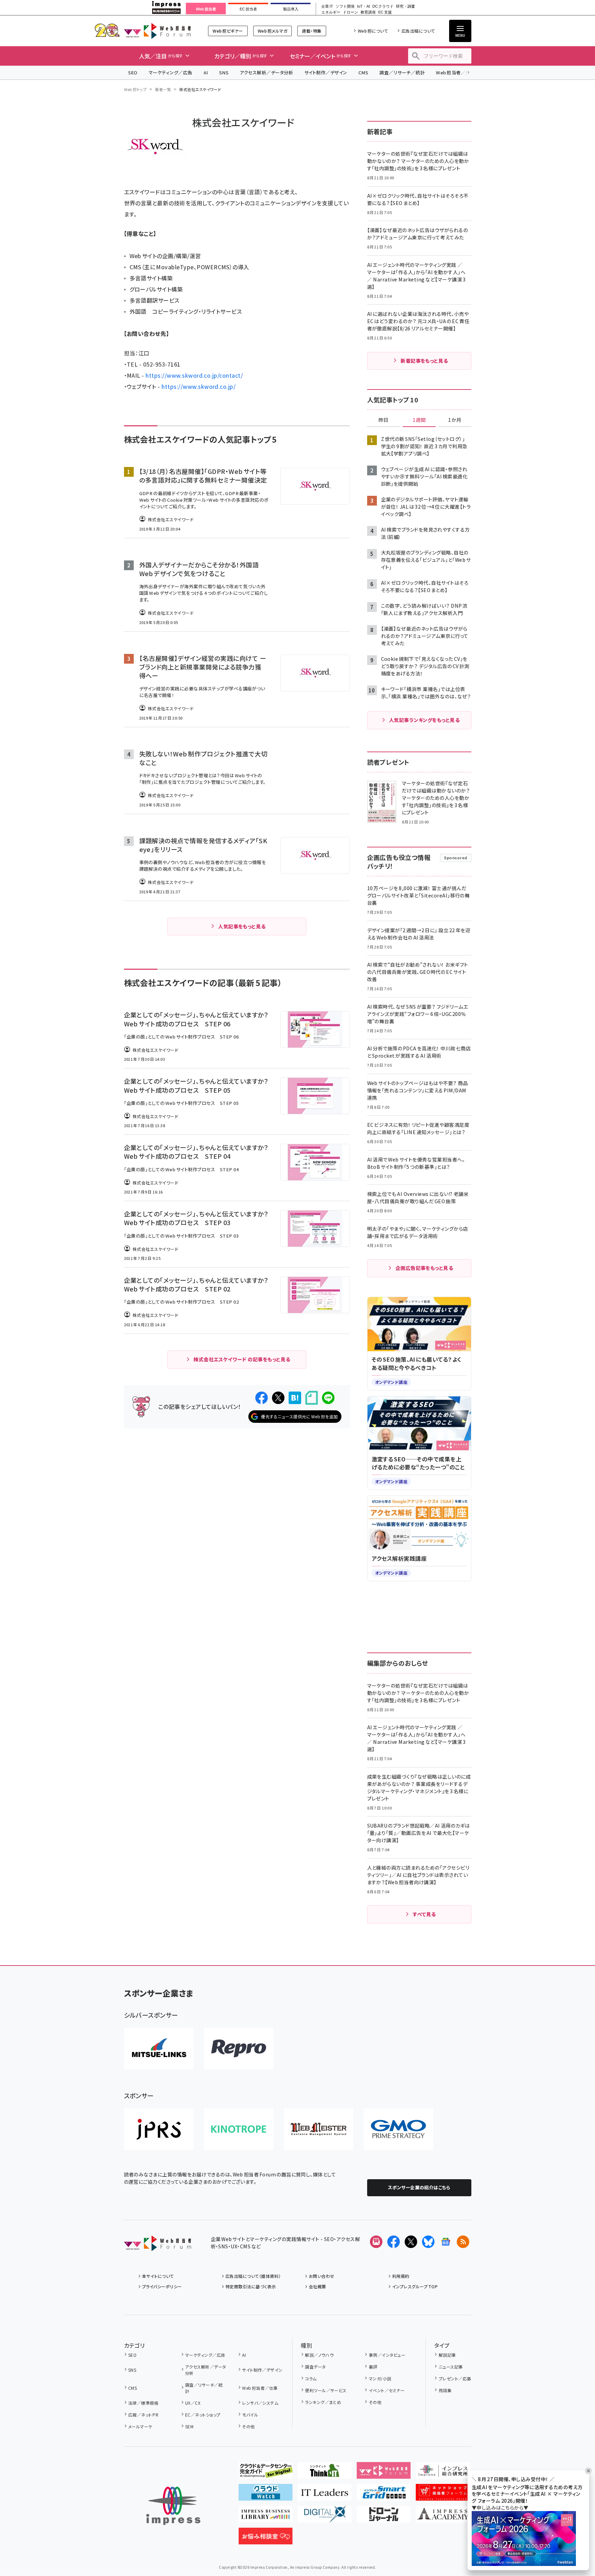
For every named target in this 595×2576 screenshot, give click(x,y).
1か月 (455, 420)
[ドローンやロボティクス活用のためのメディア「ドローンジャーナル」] (384, 2517)
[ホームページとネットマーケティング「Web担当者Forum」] (384, 2473)
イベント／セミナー (387, 2390)
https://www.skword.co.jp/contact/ (194, 375)
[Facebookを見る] (394, 2242)
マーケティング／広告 (171, 72)
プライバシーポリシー (162, 2286)
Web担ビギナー (228, 31)
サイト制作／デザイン (326, 72)
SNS (224, 72)
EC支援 (385, 12)
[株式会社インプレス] (173, 2506)
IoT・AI (363, 6)
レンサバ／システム (260, 2403)
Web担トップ (135, 89)
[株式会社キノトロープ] (239, 2129)
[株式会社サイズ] (319, 2129)
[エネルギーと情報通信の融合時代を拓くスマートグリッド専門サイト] (384, 2495)
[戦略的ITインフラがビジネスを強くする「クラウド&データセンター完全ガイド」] (266, 2473)
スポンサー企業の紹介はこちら (419, 2187)
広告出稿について (418, 31)
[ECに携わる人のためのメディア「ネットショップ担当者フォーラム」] (443, 2495)
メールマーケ (140, 2426)
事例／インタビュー (387, 2355)
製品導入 (291, 9)
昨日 (383, 420)
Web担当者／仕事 (455, 72)
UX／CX (193, 2403)
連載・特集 (312, 31)
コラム (311, 2378)
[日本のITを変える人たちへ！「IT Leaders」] (325, 2495)
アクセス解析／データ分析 (266, 72)
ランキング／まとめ (323, 2402)
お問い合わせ (322, 2276)
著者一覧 (163, 89)
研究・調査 (406, 6)
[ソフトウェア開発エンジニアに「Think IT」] (325, 2473)
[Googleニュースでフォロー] (446, 2242)
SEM (189, 2426)
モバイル (250, 2415)
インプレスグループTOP (415, 2286)
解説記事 (447, 2355)
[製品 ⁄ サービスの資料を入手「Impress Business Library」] (266, 2517)
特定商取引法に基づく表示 (251, 2286)
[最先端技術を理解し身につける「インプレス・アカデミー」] (443, 2517)
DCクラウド (383, 6)
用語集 (445, 2390)
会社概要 (317, 2286)
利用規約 (401, 2276)
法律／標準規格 (143, 2403)
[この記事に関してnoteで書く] (312, 1398)
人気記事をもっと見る (242, 926)
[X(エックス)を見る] (411, 2242)
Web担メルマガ (272, 31)
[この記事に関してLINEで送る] (328, 1398)
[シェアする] (262, 1398)
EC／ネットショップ (203, 2415)
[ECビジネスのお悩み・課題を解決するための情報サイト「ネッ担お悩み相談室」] (266, 2539)
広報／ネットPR (143, 2415)
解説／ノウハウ (319, 2355)
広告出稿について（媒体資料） (253, 2276)
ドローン (350, 12)
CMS (363, 72)
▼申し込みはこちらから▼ (500, 2508)
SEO (133, 72)
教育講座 (368, 12)
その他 (248, 2426)
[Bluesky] (428, 2242)
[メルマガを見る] (376, 2242)
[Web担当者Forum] (158, 2246)
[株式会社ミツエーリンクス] (159, 2049)
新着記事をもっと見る (424, 361)
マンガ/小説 (380, 2378)
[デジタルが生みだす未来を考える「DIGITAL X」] (325, 2517)
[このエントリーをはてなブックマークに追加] (295, 1398)
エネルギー (331, 12)
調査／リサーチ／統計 (402, 72)
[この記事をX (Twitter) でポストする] (278, 1398)
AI (206, 72)
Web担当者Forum (158, 31)
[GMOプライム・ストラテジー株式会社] (398, 2129)
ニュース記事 (451, 2367)
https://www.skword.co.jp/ (199, 386)
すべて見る (424, 1914)
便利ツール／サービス (326, 2390)
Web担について (373, 31)
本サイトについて (158, 2276)
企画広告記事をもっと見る (424, 1268)
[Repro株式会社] (239, 2049)
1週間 (419, 420)
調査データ (315, 2367)
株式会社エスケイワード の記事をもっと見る (242, 1359)
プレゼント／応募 (455, 2378)
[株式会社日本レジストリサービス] (159, 2129)
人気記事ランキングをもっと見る (424, 720)
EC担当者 (248, 9)
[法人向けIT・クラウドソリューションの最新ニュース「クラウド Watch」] (266, 2495)
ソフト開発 (345, 6)
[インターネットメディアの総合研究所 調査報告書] (443, 2473)
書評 (373, 2367)
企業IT (327, 6)
